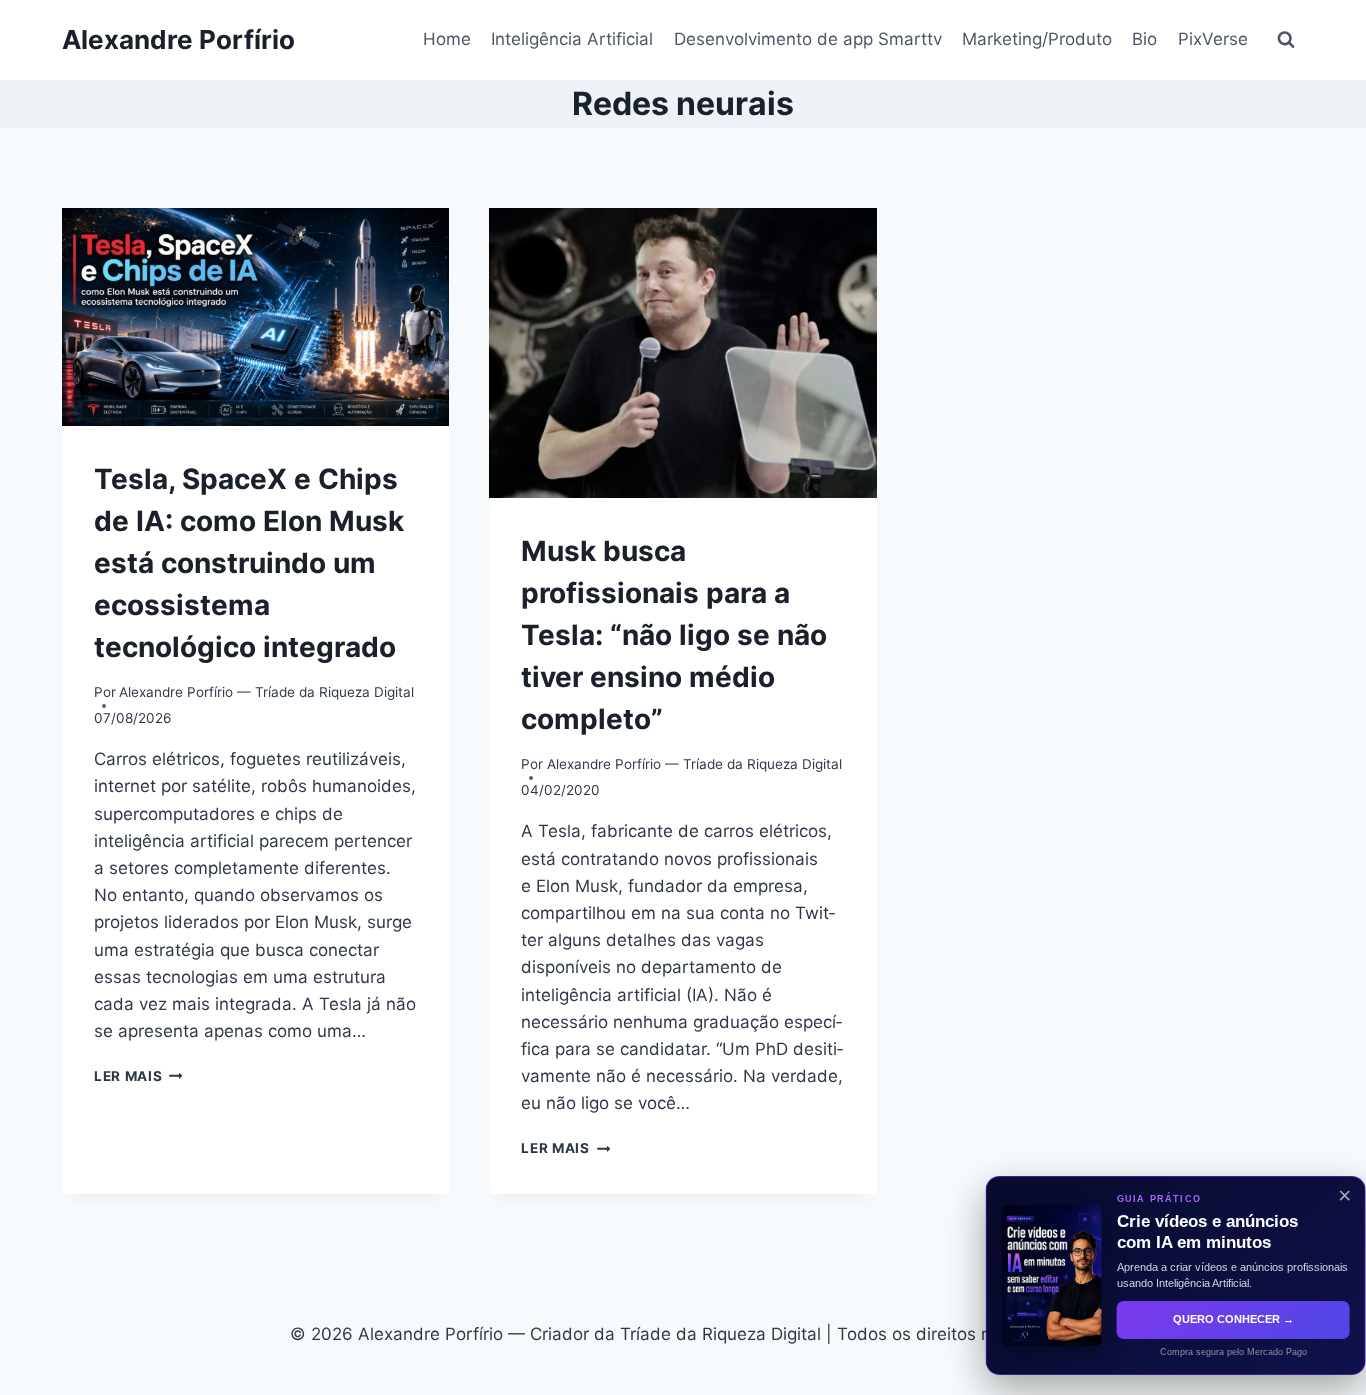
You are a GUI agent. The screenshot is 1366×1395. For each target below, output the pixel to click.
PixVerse (1213, 39)
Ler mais (138, 1076)
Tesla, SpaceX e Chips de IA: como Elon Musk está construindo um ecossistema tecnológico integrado (249, 563)
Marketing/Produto (1037, 39)
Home (447, 39)
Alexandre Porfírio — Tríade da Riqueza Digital (266, 692)
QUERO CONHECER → (1213, 1319)
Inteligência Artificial (572, 39)
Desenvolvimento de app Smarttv (808, 39)
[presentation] (255, 317)
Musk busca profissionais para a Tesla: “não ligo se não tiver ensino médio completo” (674, 635)
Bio (1144, 39)
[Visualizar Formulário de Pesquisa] (1286, 40)
